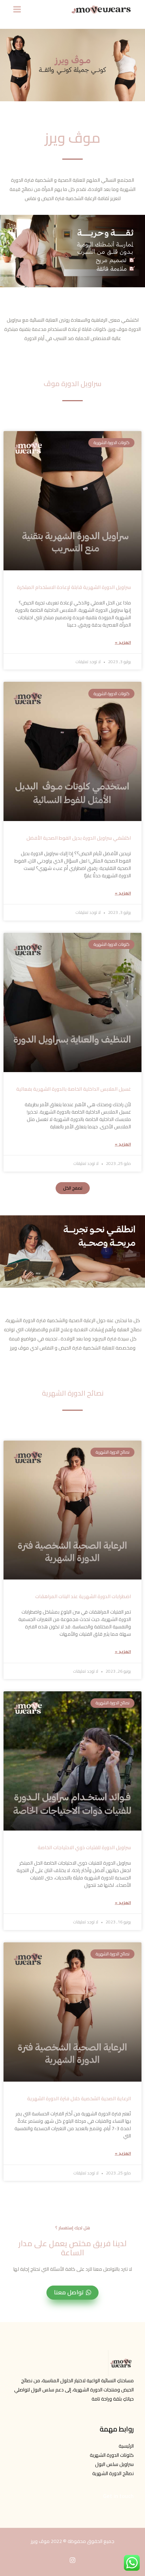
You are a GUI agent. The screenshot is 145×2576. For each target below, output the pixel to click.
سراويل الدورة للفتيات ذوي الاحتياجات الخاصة (84, 1847)
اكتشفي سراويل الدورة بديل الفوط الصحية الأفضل (79, 838)
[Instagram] (72, 2560)
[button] (73, 1188)
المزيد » (123, 642)
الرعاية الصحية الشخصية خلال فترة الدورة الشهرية (79, 2098)
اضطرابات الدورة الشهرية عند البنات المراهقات (83, 1596)
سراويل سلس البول (114, 2464)
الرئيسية (126, 2446)
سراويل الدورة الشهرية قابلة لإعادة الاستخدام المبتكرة (74, 587)
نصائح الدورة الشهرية (113, 2473)
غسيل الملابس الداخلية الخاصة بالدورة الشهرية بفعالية (74, 1089)
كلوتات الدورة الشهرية (112, 2455)
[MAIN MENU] (17, 9)
